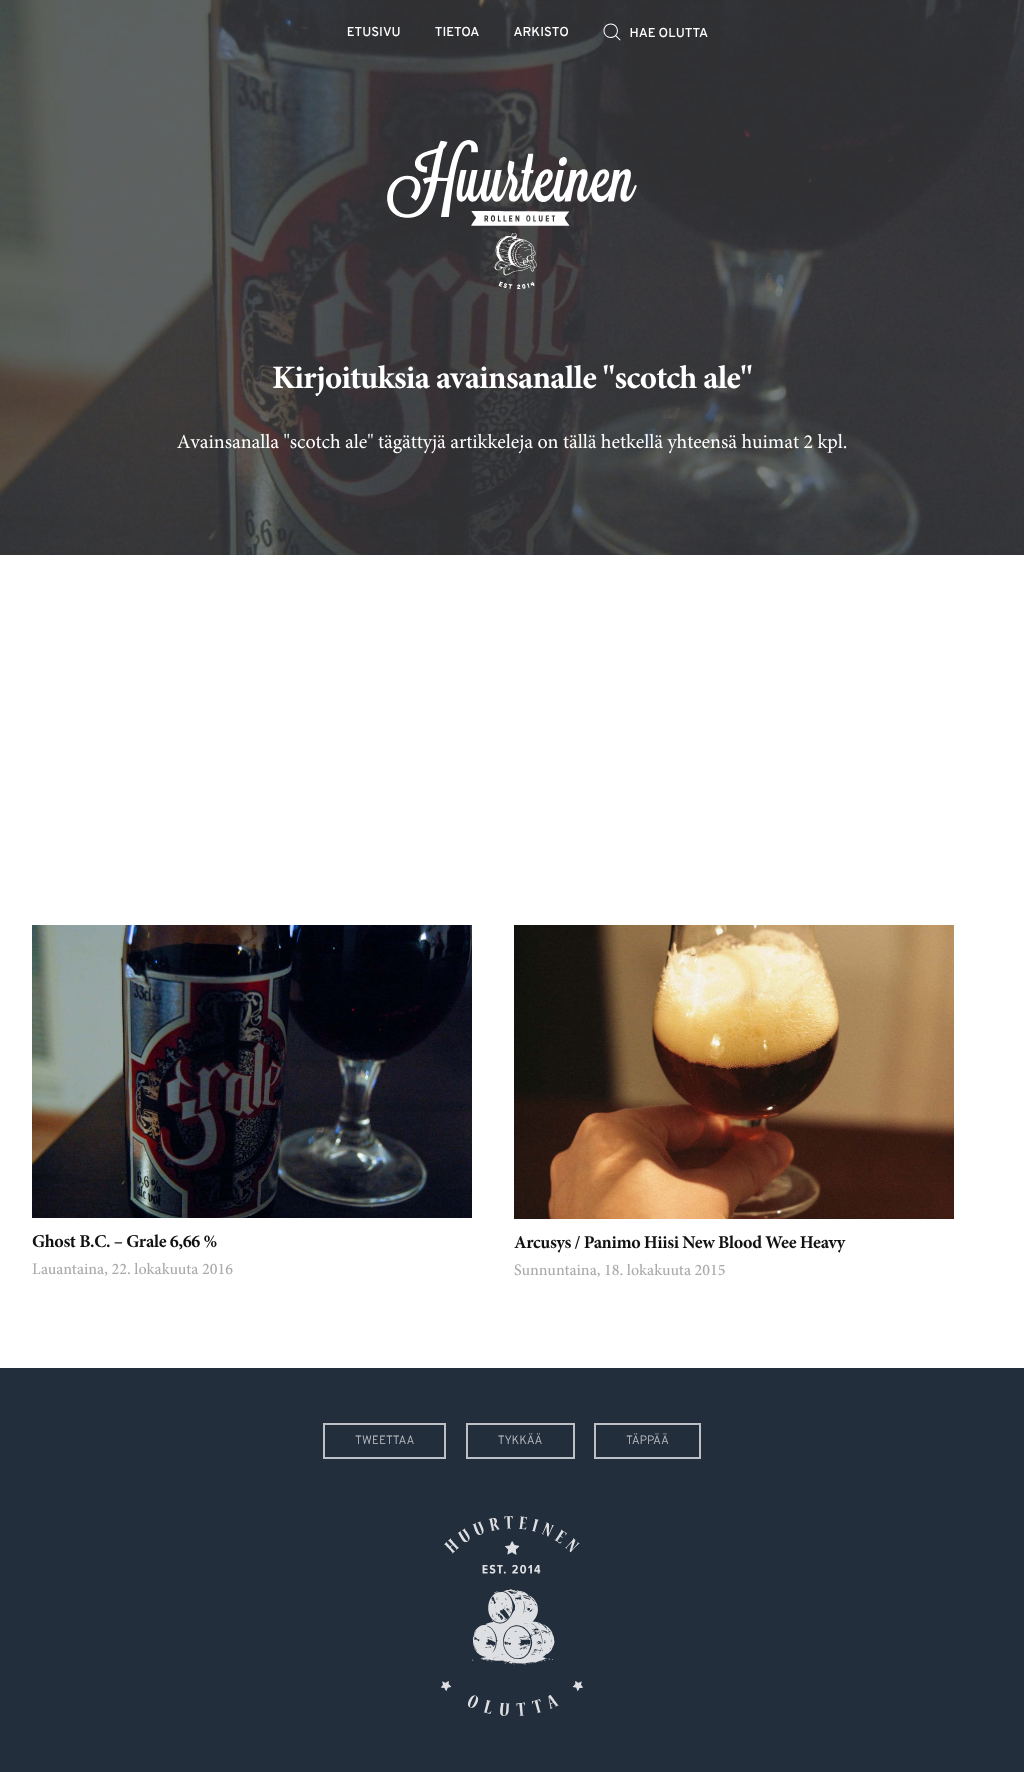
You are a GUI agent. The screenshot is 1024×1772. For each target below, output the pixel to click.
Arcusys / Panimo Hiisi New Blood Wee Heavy (679, 1244)
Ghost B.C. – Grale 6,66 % (124, 1243)
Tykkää (520, 1441)
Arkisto (541, 33)
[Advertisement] (512, 725)
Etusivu (374, 33)
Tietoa (457, 33)
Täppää (647, 1441)
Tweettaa (384, 1441)
